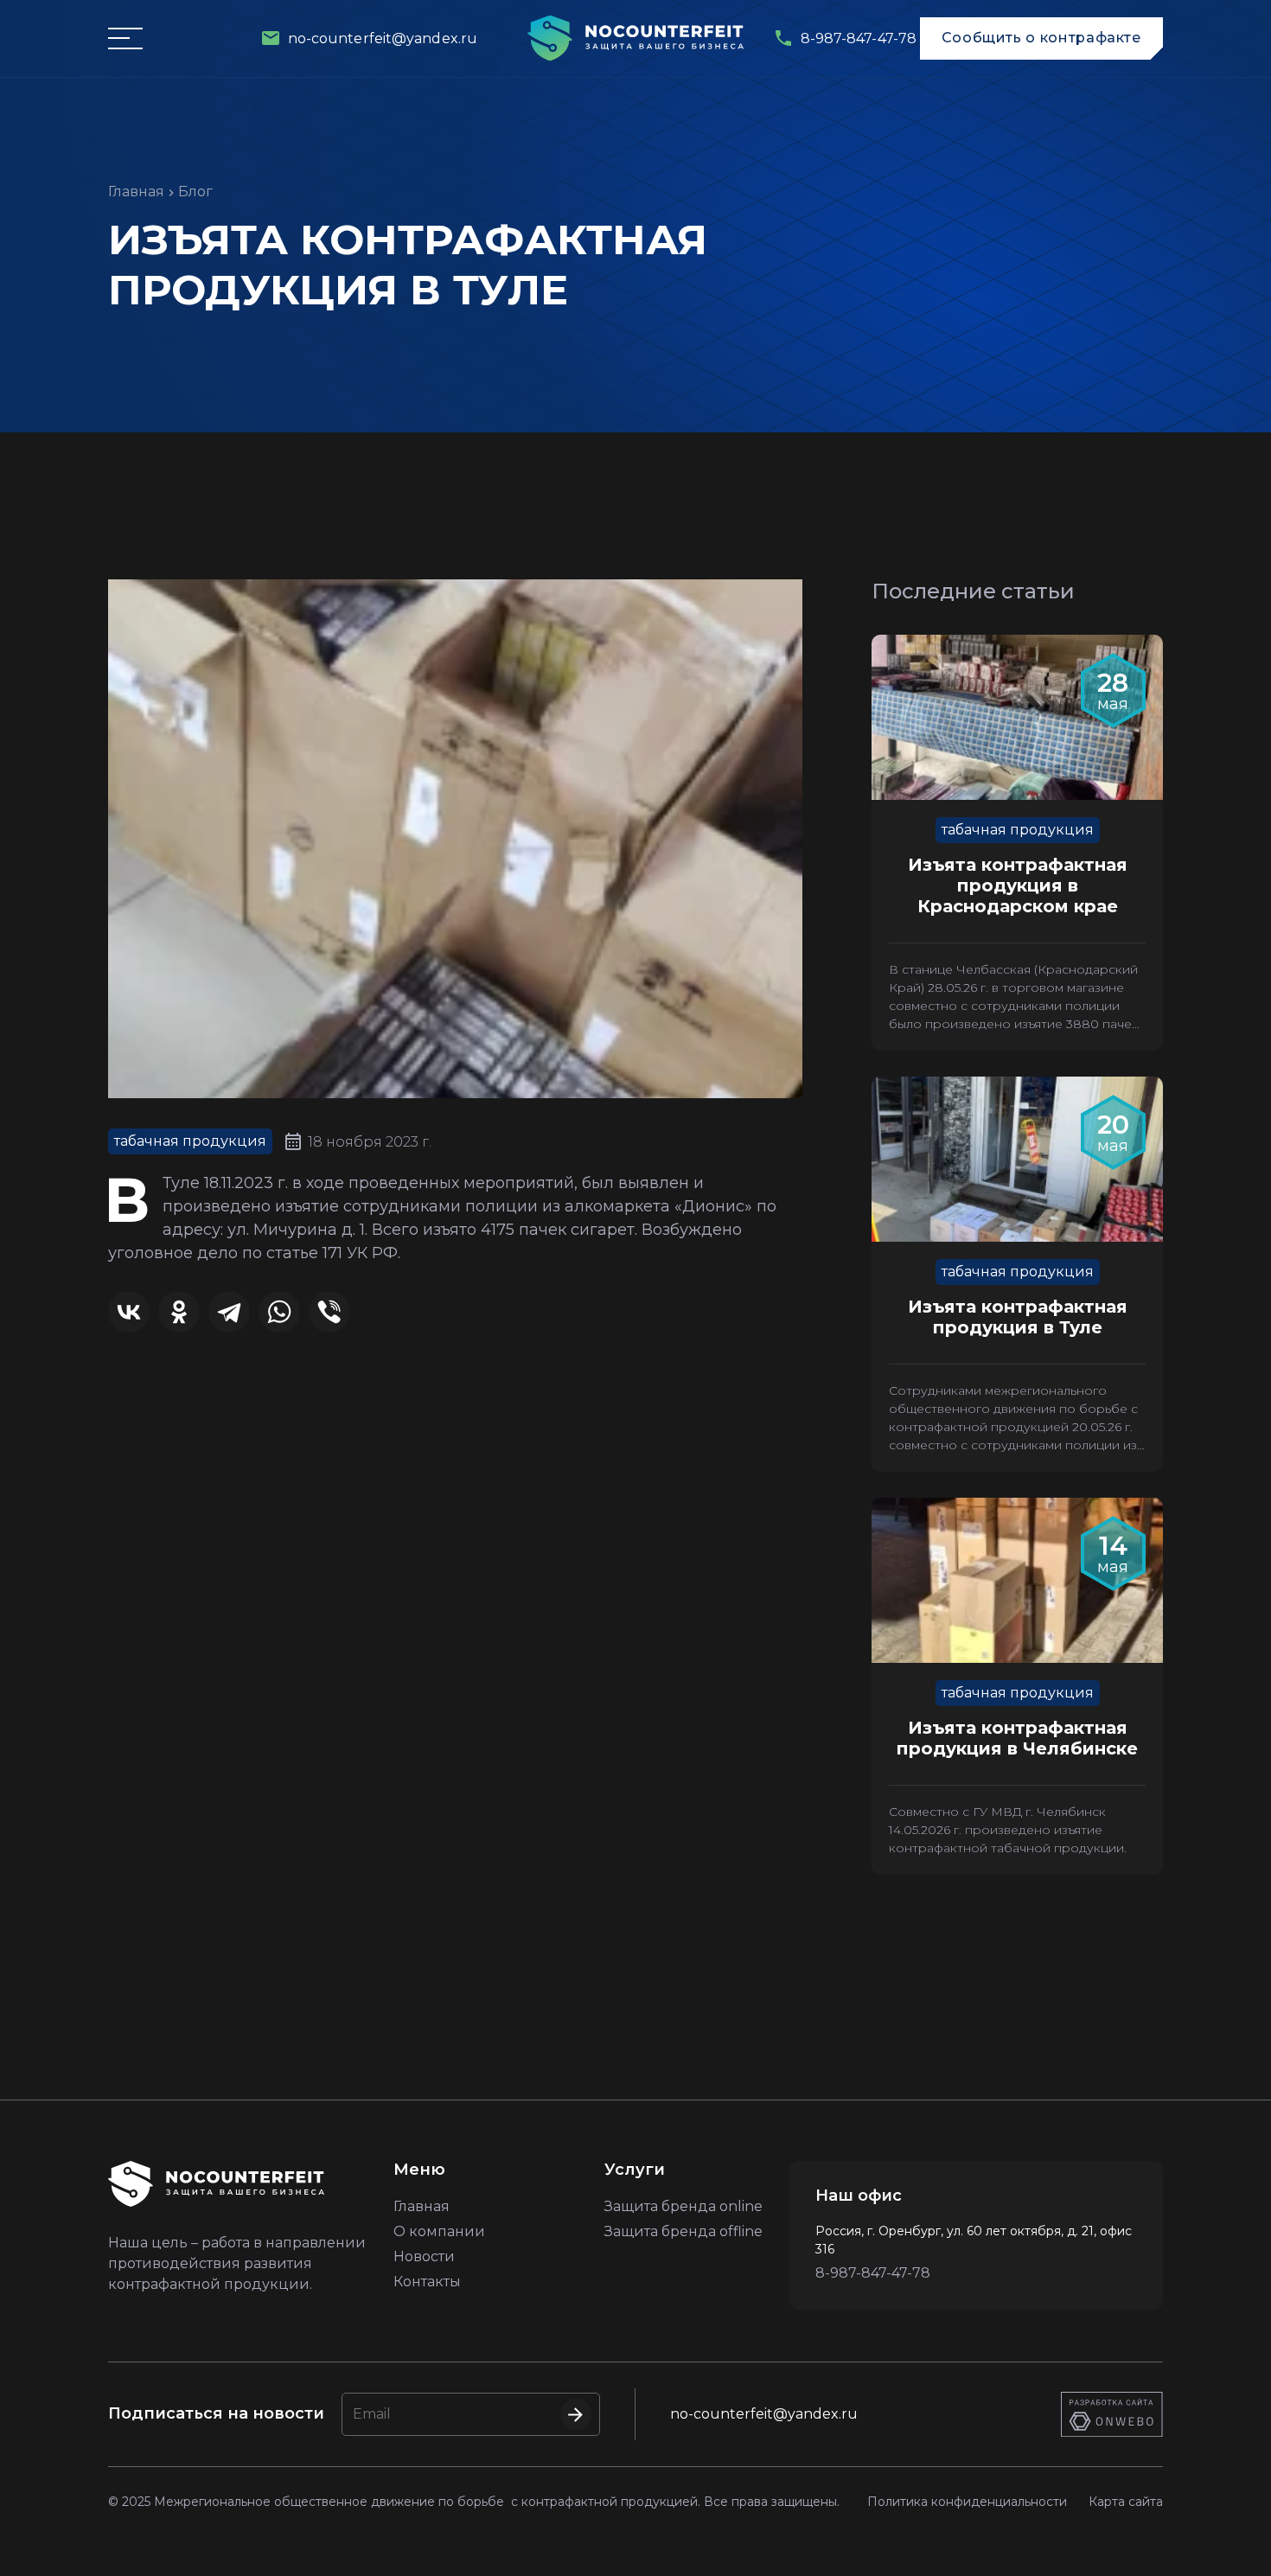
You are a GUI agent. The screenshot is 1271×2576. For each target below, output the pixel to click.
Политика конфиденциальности (967, 2502)
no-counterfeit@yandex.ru (764, 2414)
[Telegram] (229, 1312)
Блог (195, 192)
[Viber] (329, 1312)
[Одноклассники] (179, 1312)
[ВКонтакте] (129, 1312)
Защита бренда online (683, 2206)
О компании (439, 2231)
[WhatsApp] (279, 1312)
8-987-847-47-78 (873, 2273)
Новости (424, 2256)
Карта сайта (1126, 2502)
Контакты (427, 2282)
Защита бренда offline (683, 2231)
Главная (136, 192)
